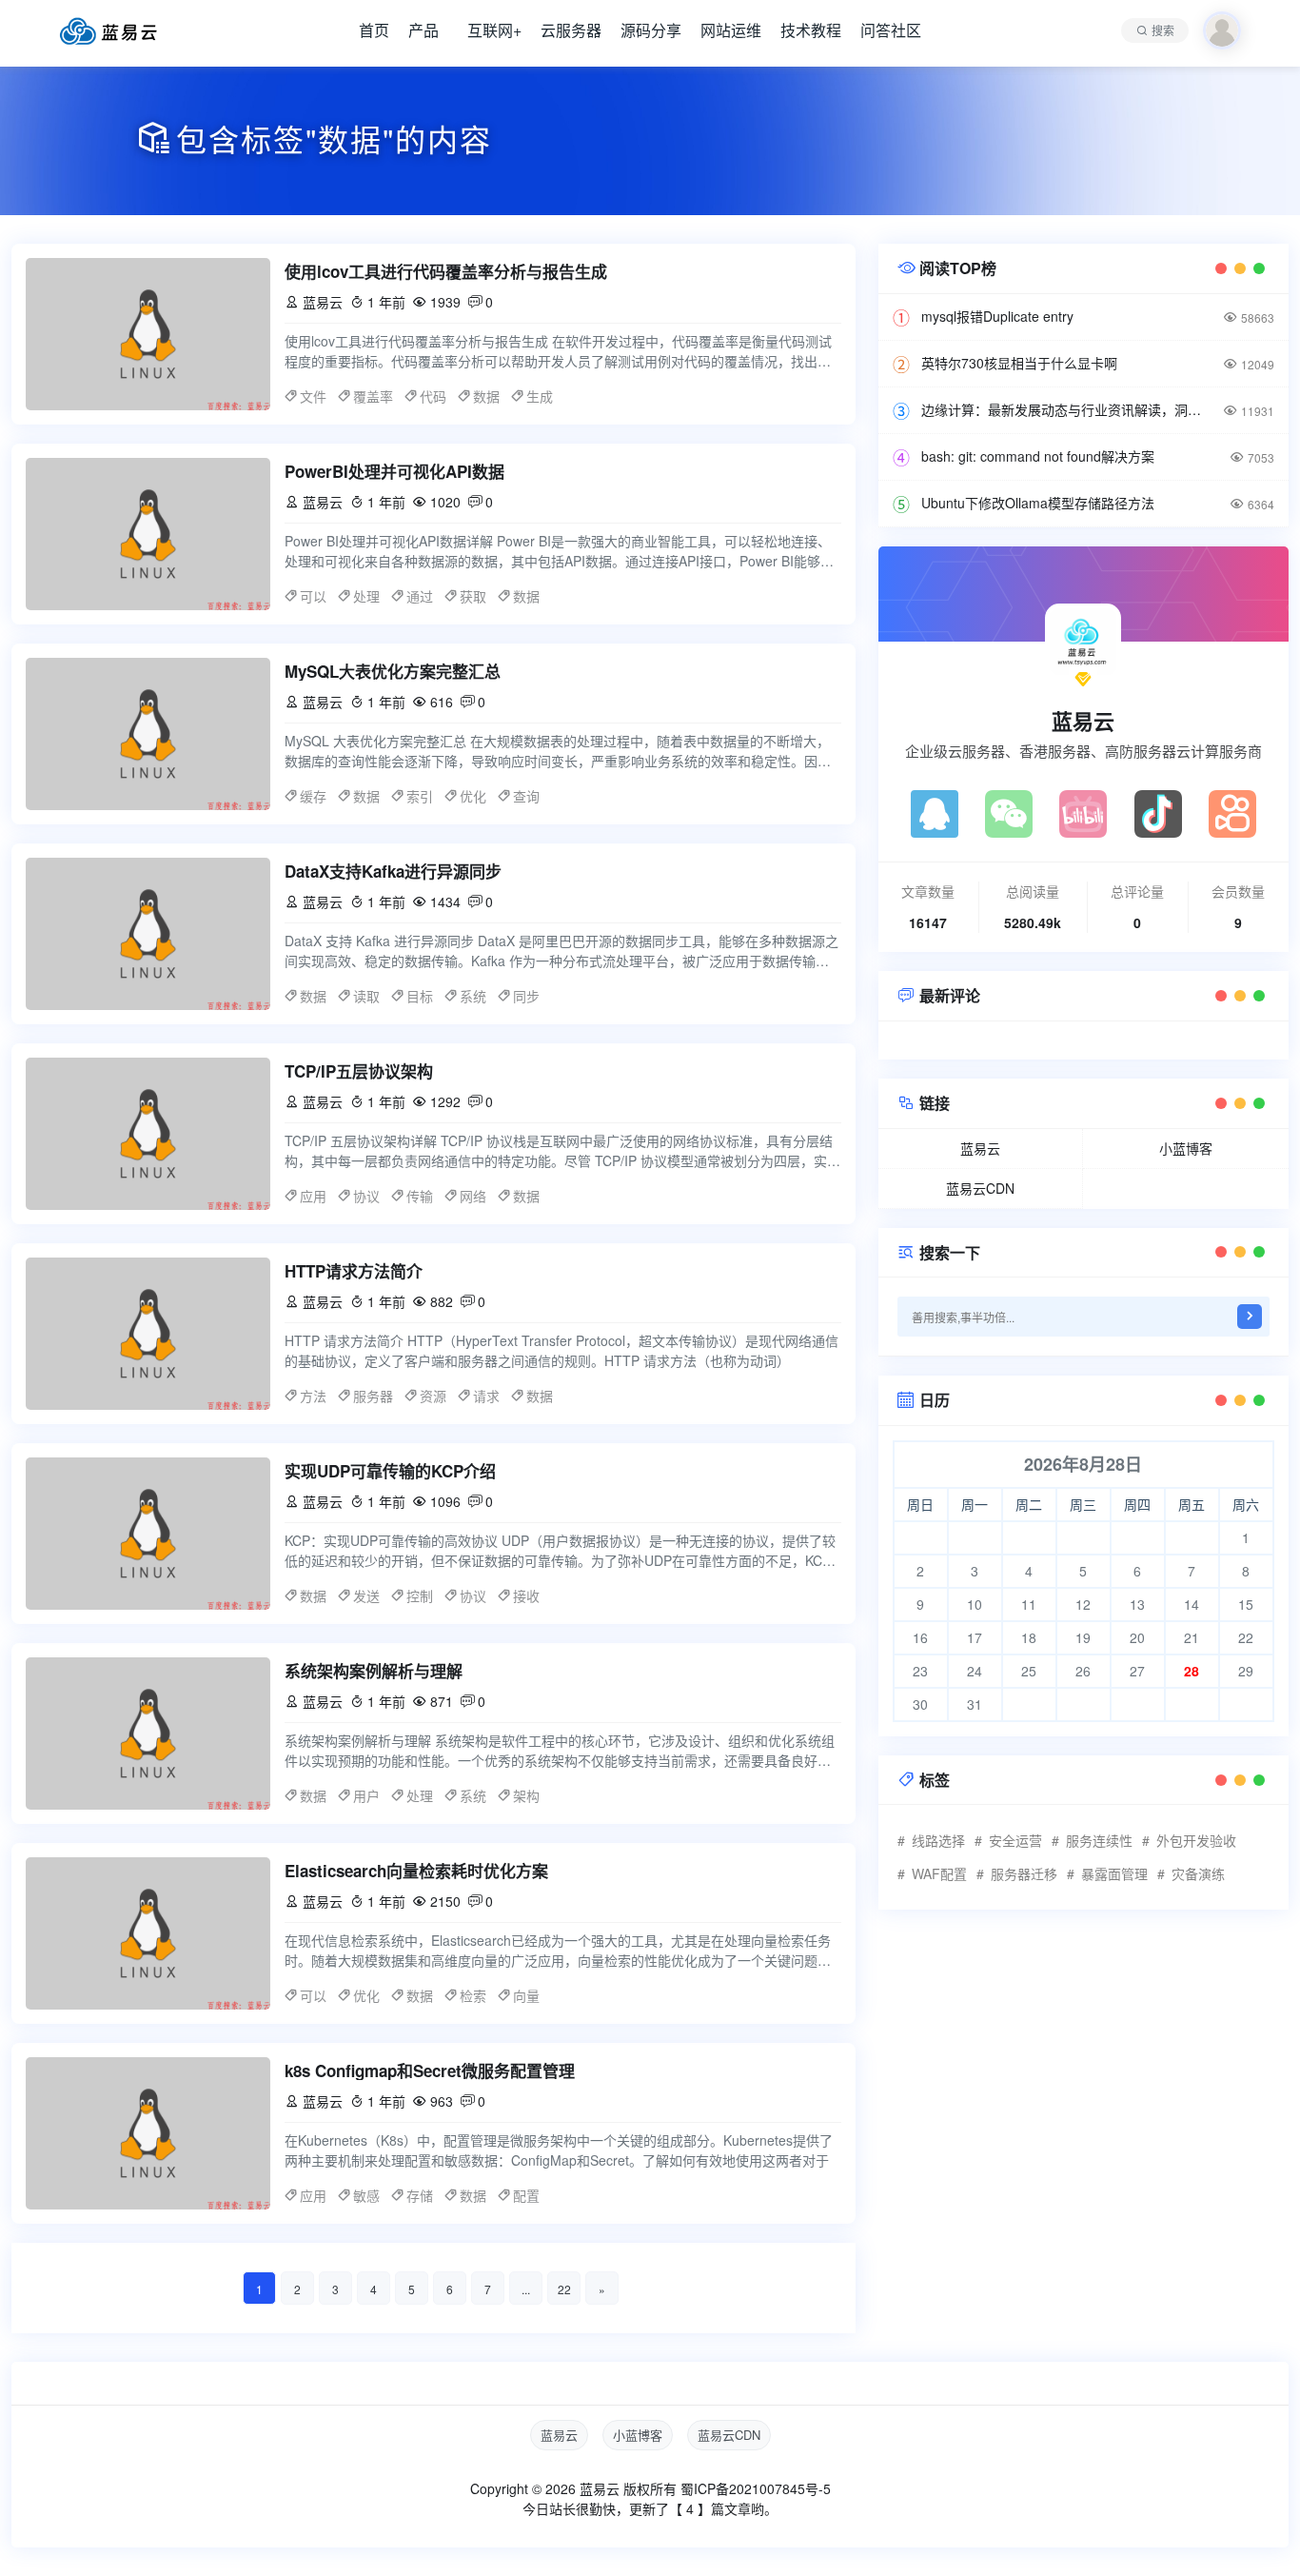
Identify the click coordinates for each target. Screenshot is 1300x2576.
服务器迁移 (1024, 1873)
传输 (420, 1196)
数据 (486, 396)
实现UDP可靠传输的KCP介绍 (390, 1471)
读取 (366, 996)
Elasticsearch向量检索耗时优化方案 (416, 1871)
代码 (433, 396)
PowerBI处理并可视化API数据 (394, 471)
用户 (366, 1795)
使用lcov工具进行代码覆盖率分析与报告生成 (446, 271)
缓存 (313, 796)
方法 (313, 1396)
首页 (374, 30)
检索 (473, 1995)
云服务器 (571, 30)
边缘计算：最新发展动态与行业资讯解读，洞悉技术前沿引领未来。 (1063, 409)
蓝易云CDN (980, 1188)
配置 (526, 2195)
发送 (366, 1595)
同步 (526, 996)
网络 (473, 1196)
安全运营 (1015, 1840)
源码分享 (651, 30)
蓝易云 (1083, 721)
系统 (473, 996)
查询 (526, 796)
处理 (366, 596)
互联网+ (494, 30)
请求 (486, 1396)
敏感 (366, 2195)
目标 (420, 996)
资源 (433, 1396)
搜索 (1163, 30)
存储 (420, 2195)
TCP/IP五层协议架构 (359, 1071)
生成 (540, 396)
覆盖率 (373, 396)
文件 (313, 396)
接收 (526, 1595)
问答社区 (891, 30)
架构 (526, 1795)
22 (564, 2289)
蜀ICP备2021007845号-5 (756, 2488)
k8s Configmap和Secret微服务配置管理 (430, 2071)
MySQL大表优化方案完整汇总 (393, 671)
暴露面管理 (1114, 1873)
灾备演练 (1198, 1873)
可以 (313, 596)
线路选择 (938, 1840)
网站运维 (731, 30)
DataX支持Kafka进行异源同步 (393, 871)
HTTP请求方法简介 (354, 1271)
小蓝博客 (1186, 1148)
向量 (526, 1995)
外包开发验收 (1196, 1840)
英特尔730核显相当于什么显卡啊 (1019, 363)
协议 (366, 1196)
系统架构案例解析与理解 (374, 1671)
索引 (420, 796)
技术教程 (811, 30)
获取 (473, 596)
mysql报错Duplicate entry (997, 316)
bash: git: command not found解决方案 (1038, 456)
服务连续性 (1099, 1840)
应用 (313, 1196)
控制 (420, 1595)
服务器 (373, 1396)
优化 (473, 796)
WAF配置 (939, 1873)
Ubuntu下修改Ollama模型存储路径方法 (1038, 503)
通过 (420, 596)
